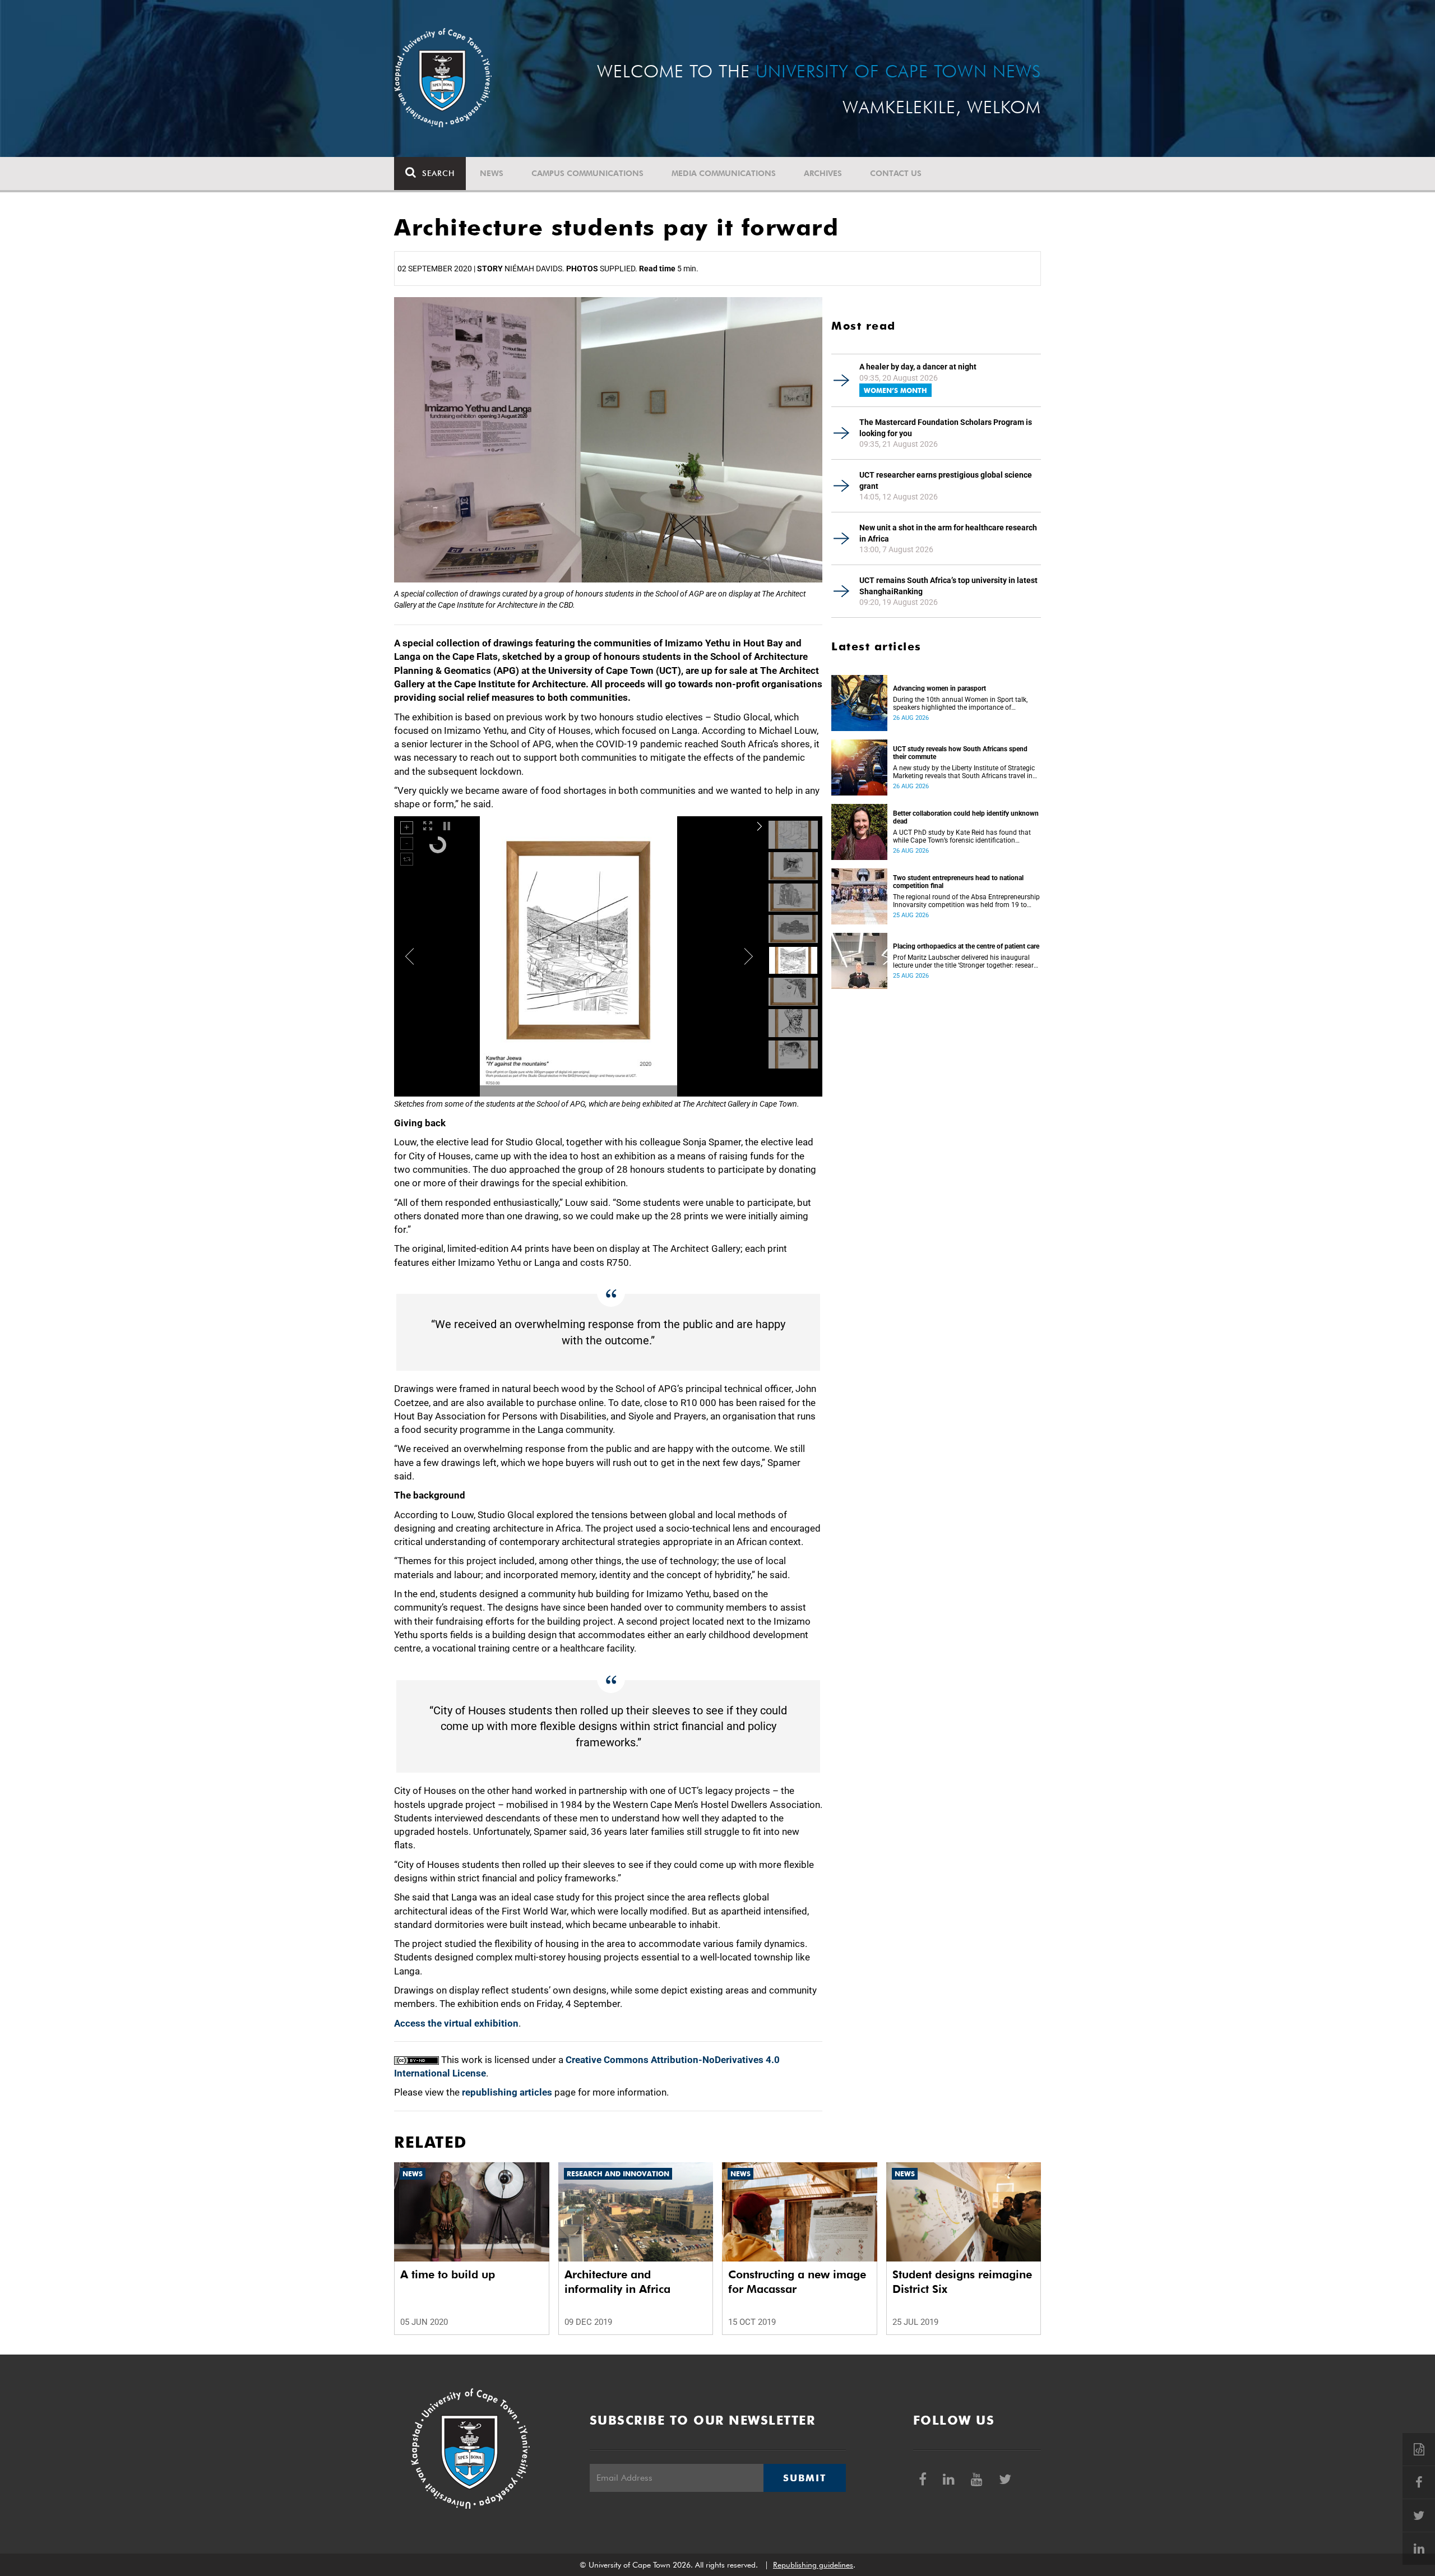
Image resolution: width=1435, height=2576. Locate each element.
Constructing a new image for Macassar (797, 2282)
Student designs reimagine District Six (962, 2282)
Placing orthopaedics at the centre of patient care (966, 946)
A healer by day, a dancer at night (918, 367)
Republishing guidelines (813, 2565)
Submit (804, 2478)
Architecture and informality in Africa (617, 2282)
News (492, 173)
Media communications (724, 173)
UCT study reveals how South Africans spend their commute (960, 753)
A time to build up (448, 2274)
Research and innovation (618, 2174)
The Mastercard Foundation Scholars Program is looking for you (946, 428)
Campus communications (587, 173)
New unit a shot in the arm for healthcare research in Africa (948, 533)
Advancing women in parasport (939, 688)
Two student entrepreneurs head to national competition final (958, 882)
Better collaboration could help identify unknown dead (966, 817)
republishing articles (507, 2092)
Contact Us (896, 173)
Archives (823, 173)
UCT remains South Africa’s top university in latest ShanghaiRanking (948, 586)
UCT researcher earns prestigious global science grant (946, 480)
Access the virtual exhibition (456, 2023)
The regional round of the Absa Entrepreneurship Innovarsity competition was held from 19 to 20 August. (966, 901)
